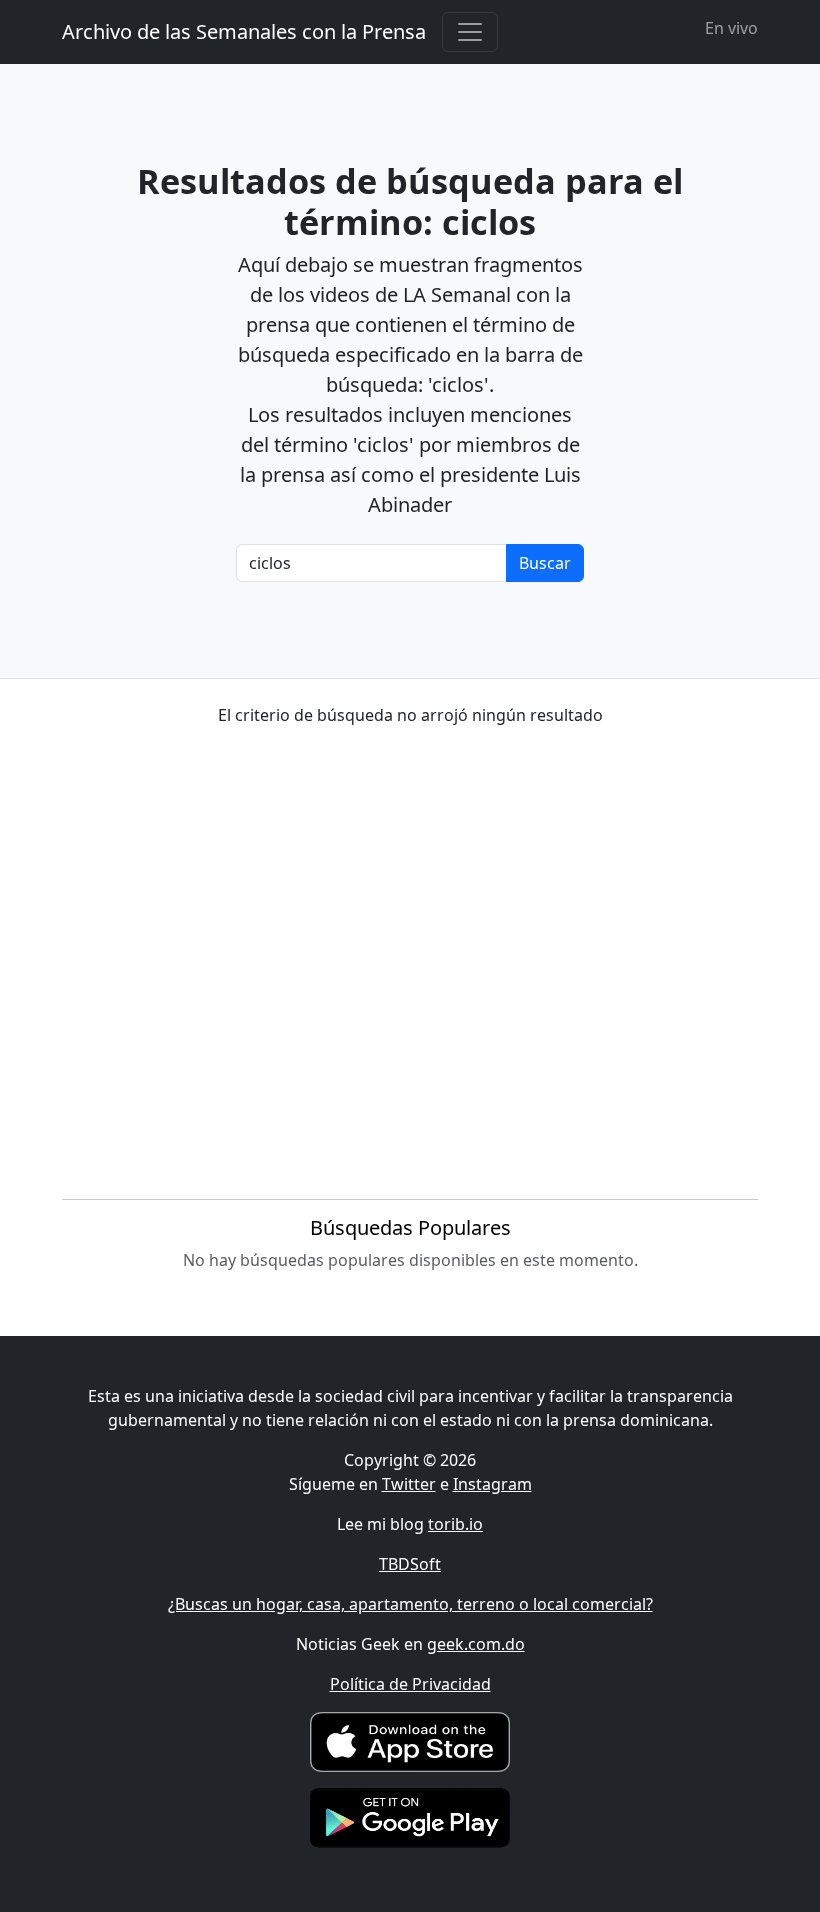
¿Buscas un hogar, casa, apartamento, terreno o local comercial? (410, 1604)
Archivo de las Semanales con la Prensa (244, 31)
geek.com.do (476, 1644)
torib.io (455, 1524)
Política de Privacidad (410, 1684)
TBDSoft (410, 1564)
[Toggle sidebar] (470, 32)
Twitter (409, 1484)
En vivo (731, 28)
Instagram (492, 1484)
